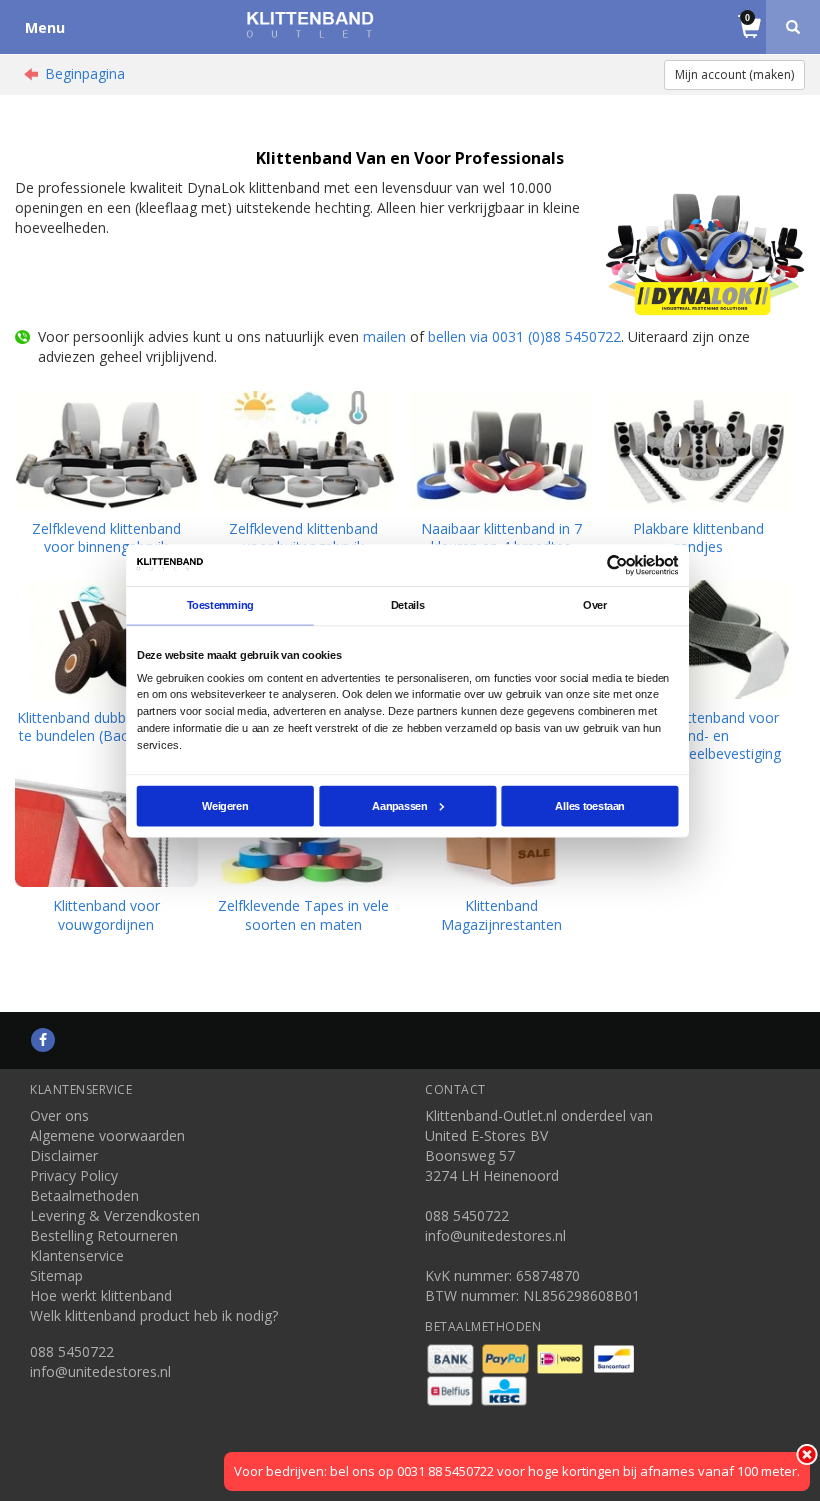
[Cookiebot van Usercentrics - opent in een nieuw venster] (617, 564)
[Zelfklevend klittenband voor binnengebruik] (106, 450)
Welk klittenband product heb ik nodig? (154, 1315)
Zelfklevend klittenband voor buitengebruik (303, 537)
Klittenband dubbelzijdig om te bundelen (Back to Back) (106, 726)
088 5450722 (72, 1351)
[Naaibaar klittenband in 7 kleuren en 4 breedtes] (501, 450)
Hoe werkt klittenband (101, 1295)
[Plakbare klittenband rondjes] (699, 450)
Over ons (59, 1115)
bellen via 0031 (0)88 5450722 (524, 336)
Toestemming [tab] (220, 605)
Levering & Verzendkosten (115, 1215)
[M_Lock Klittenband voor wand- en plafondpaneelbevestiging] (699, 639)
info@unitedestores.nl (100, 1371)
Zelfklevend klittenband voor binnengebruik (106, 537)
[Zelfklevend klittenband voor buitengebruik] (304, 450)
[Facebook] (43, 1039)
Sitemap (56, 1275)
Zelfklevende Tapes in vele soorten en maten (303, 914)
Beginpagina (85, 73)
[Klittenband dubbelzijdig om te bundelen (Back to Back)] (106, 639)
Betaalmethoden (84, 1195)
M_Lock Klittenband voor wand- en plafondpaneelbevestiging (698, 735)
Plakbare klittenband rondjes (698, 537)
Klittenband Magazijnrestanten (501, 914)
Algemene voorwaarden (107, 1135)
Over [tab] (595, 605)
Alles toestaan (589, 805)
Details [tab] (408, 605)
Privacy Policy (74, 1175)
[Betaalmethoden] (452, 1356)
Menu (45, 27)
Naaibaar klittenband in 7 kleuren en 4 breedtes (501, 537)
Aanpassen (399, 805)
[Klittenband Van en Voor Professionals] (310, 24)
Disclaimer (64, 1155)
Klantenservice (77, 1255)
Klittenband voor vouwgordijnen (106, 914)
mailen (384, 336)
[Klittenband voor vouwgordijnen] (106, 828)
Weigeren (225, 805)
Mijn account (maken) (734, 74)
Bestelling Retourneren (104, 1235)
